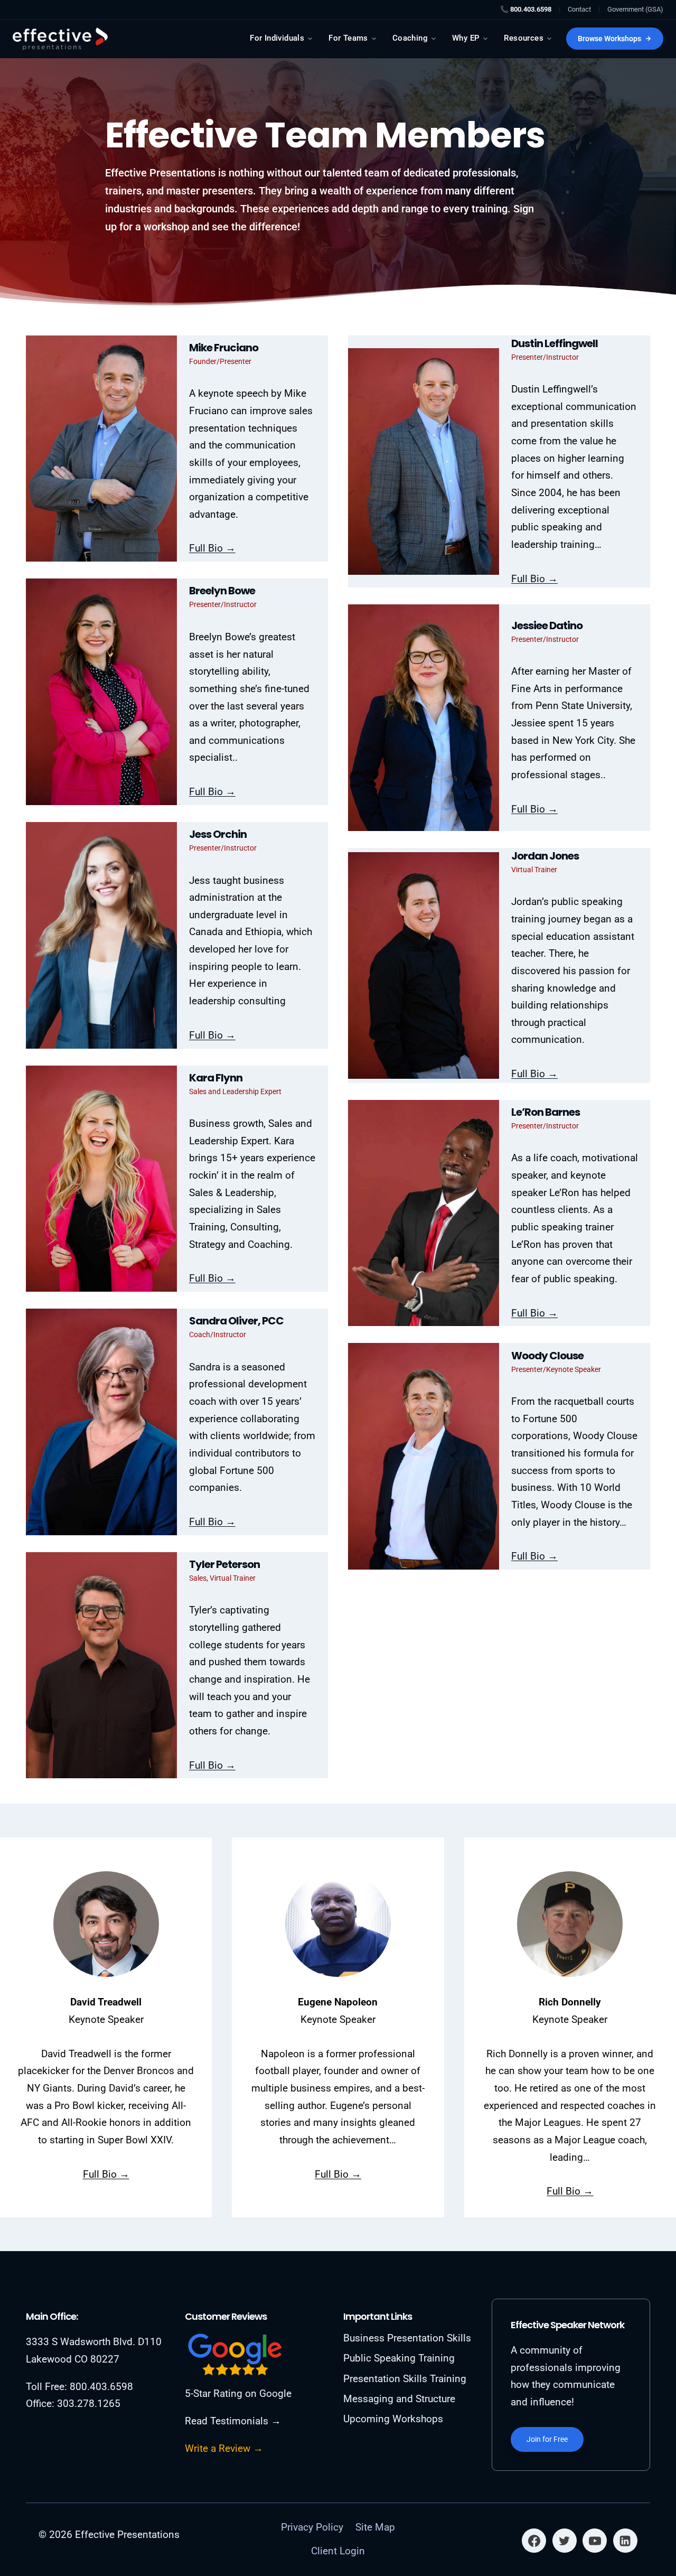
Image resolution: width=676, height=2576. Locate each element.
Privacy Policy (312, 2527)
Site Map (375, 2527)
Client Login (338, 2551)
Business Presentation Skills (407, 2338)
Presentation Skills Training (405, 2379)
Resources (524, 38)
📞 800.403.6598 (526, 9)
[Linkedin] (625, 2541)
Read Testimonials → (233, 2421)
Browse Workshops (609, 39)
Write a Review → (224, 2448)
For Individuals (277, 38)
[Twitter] (565, 2541)
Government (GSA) (635, 9)
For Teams (348, 38)
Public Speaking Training (399, 2358)
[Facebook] (534, 2541)
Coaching (410, 38)
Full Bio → (212, 548)
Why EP (466, 38)
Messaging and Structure (399, 2399)
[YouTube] (595, 2541)
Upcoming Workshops (393, 2419)
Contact (579, 9)
